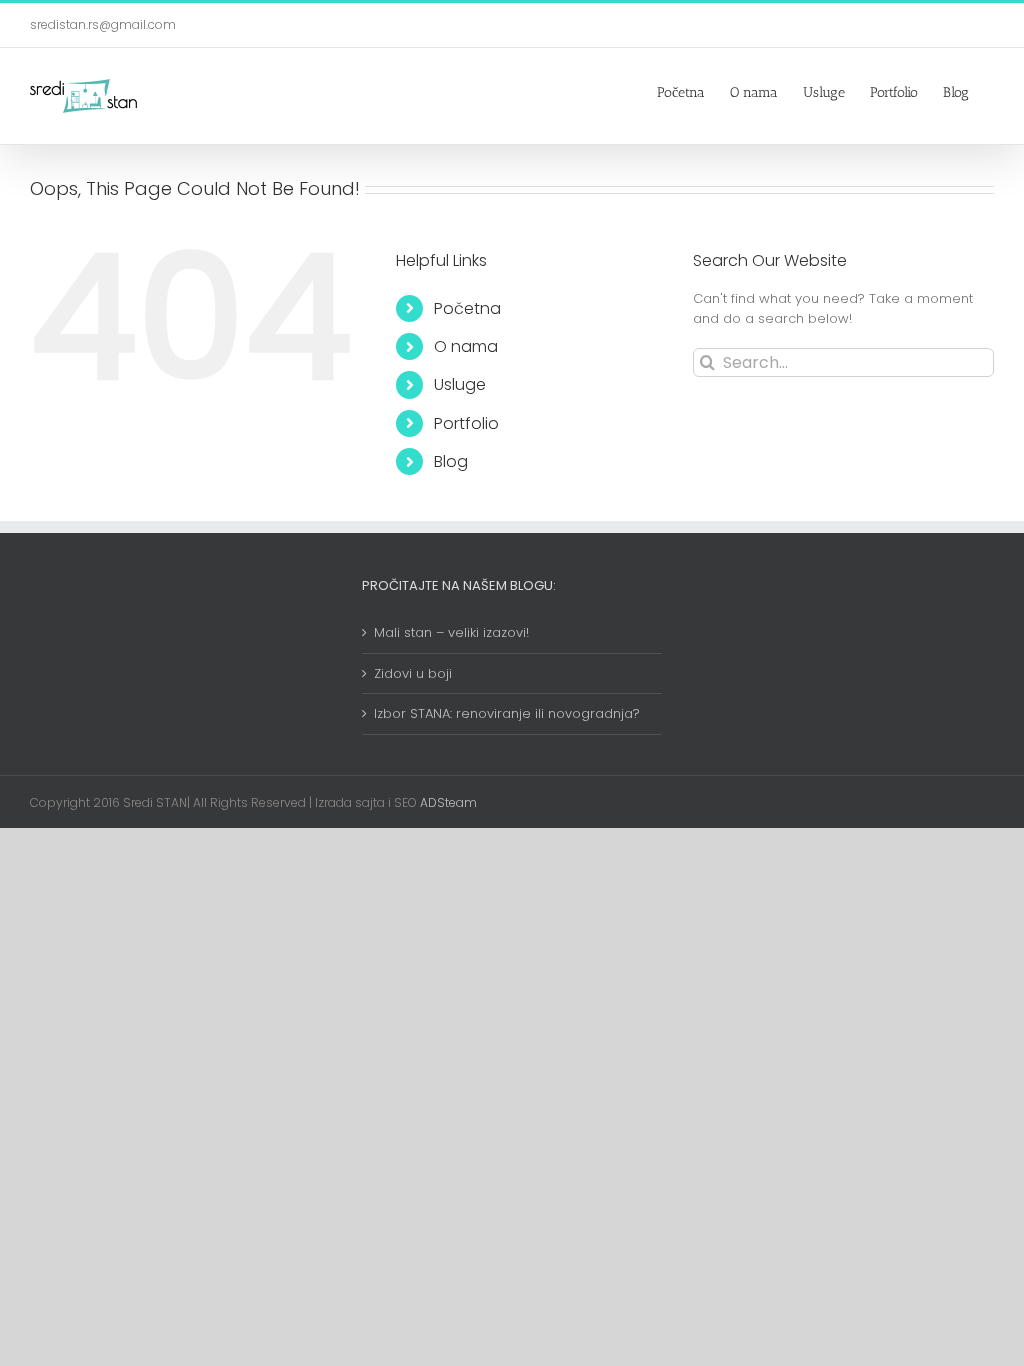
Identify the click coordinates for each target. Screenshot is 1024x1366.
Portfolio (466, 423)
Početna (467, 308)
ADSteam (447, 802)
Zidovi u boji (413, 673)
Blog (451, 461)
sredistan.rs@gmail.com (103, 24)
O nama (466, 346)
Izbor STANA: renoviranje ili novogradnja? (507, 713)
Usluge (460, 384)
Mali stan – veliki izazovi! (451, 632)
